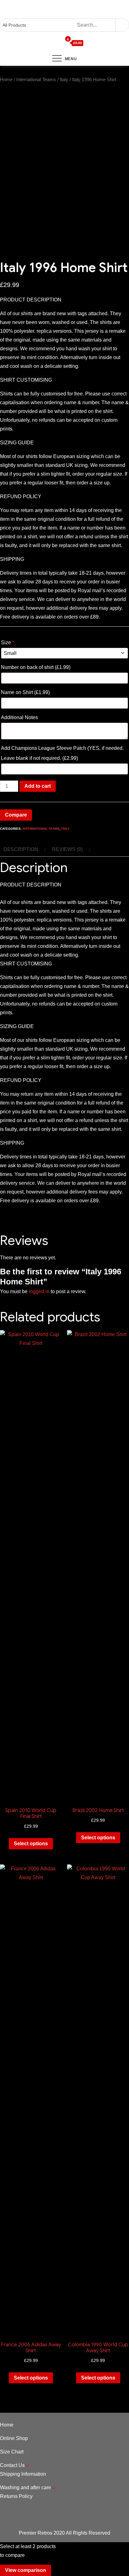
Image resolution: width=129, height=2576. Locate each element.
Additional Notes (20, 717)
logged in (39, 1291)
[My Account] (48, 43)
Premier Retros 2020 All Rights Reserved (64, 2533)
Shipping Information (23, 2474)
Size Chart (12, 2452)
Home (6, 80)
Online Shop (14, 2438)
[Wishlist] (54, 43)
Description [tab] (21, 849)
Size (8, 643)
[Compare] (59, 43)
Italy (64, 80)
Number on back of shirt (36, 667)
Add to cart (38, 786)
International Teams (36, 80)
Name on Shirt (25, 692)
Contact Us (12, 2465)
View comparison (26, 2570)
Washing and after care (26, 2487)
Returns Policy (16, 2496)
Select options (31, 1844)
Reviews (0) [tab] (67, 849)
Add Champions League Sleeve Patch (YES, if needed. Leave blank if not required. (62, 753)
